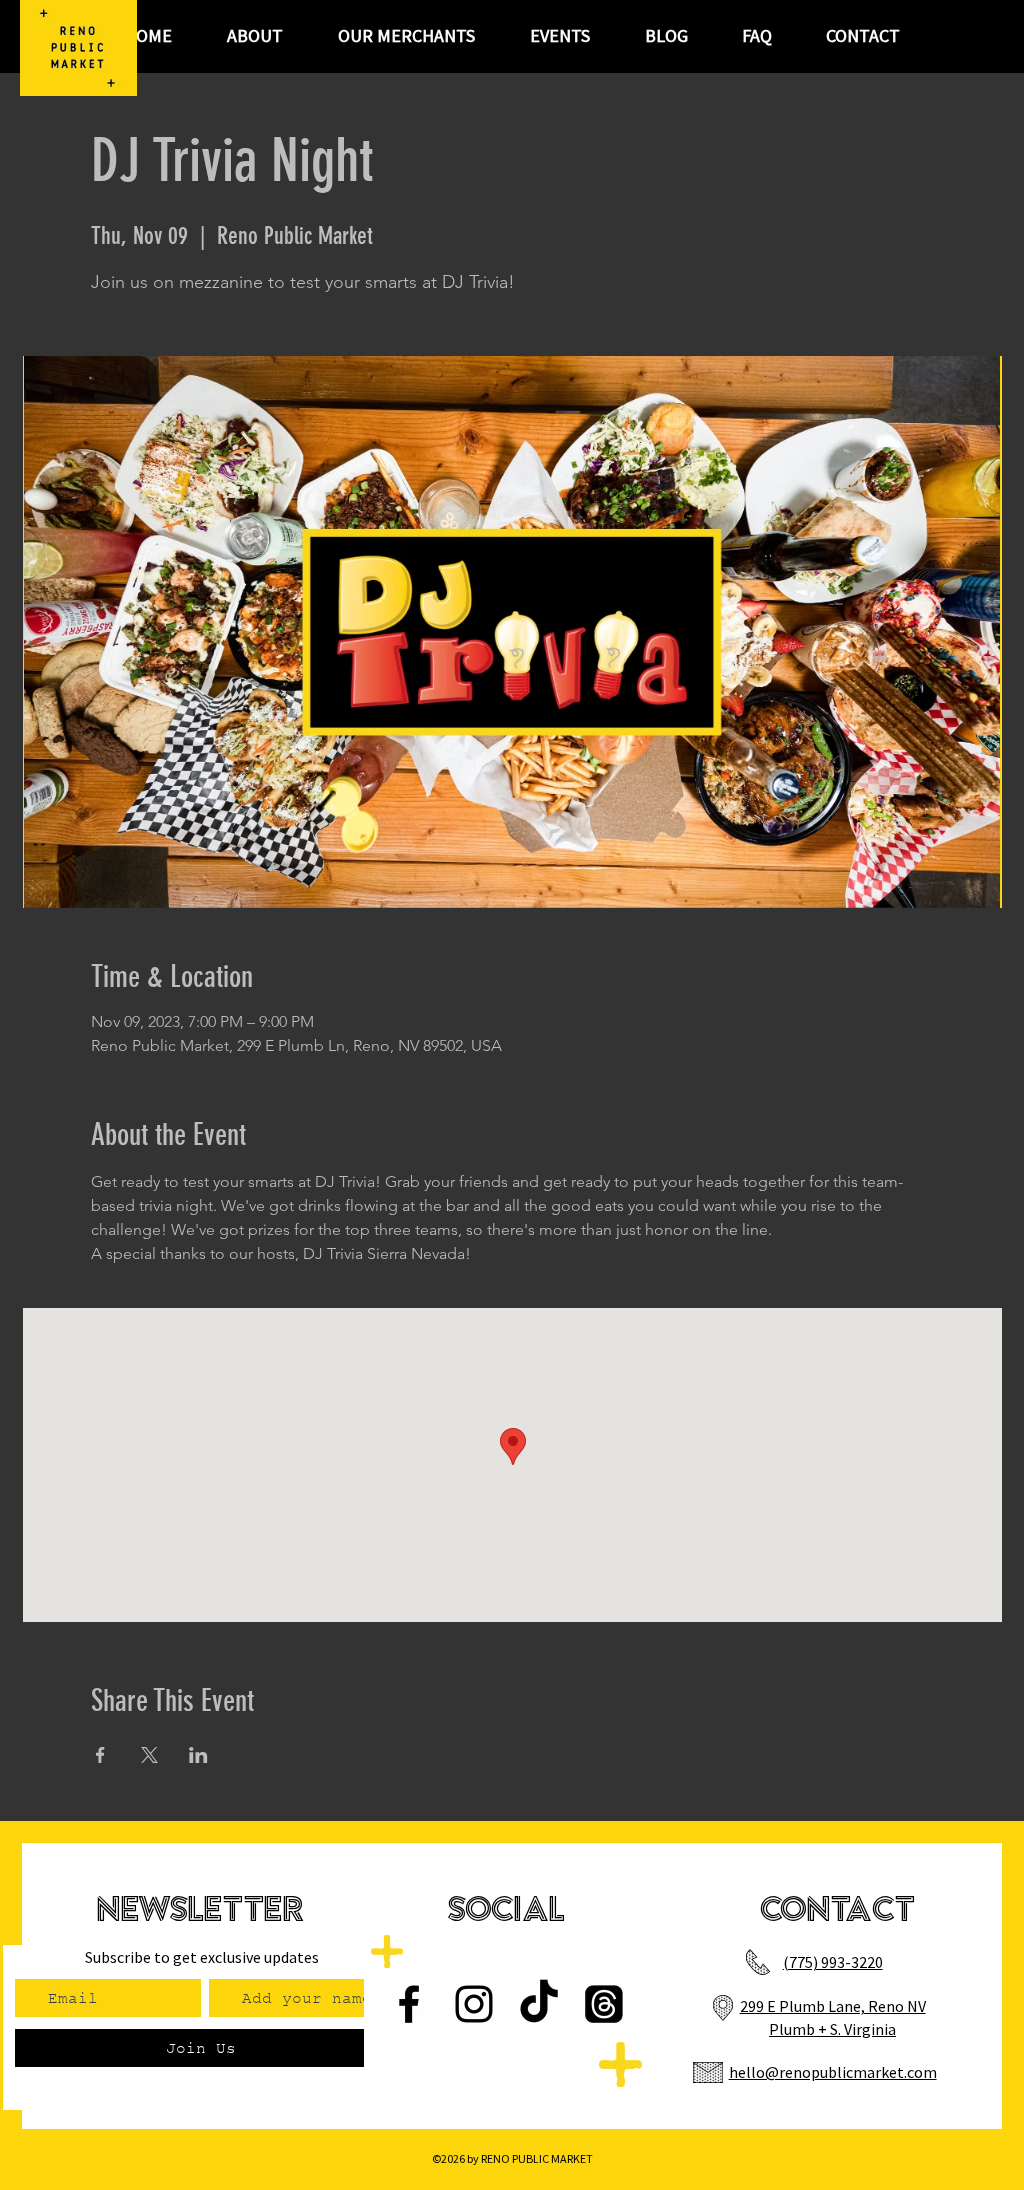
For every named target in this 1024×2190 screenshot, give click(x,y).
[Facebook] (409, 2004)
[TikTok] (539, 2004)
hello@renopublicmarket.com (833, 2072)
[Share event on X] (149, 1755)
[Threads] (604, 2004)
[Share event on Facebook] (100, 1755)
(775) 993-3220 (833, 1962)
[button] (559, 36)
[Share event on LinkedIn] (198, 1755)
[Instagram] (474, 2004)
